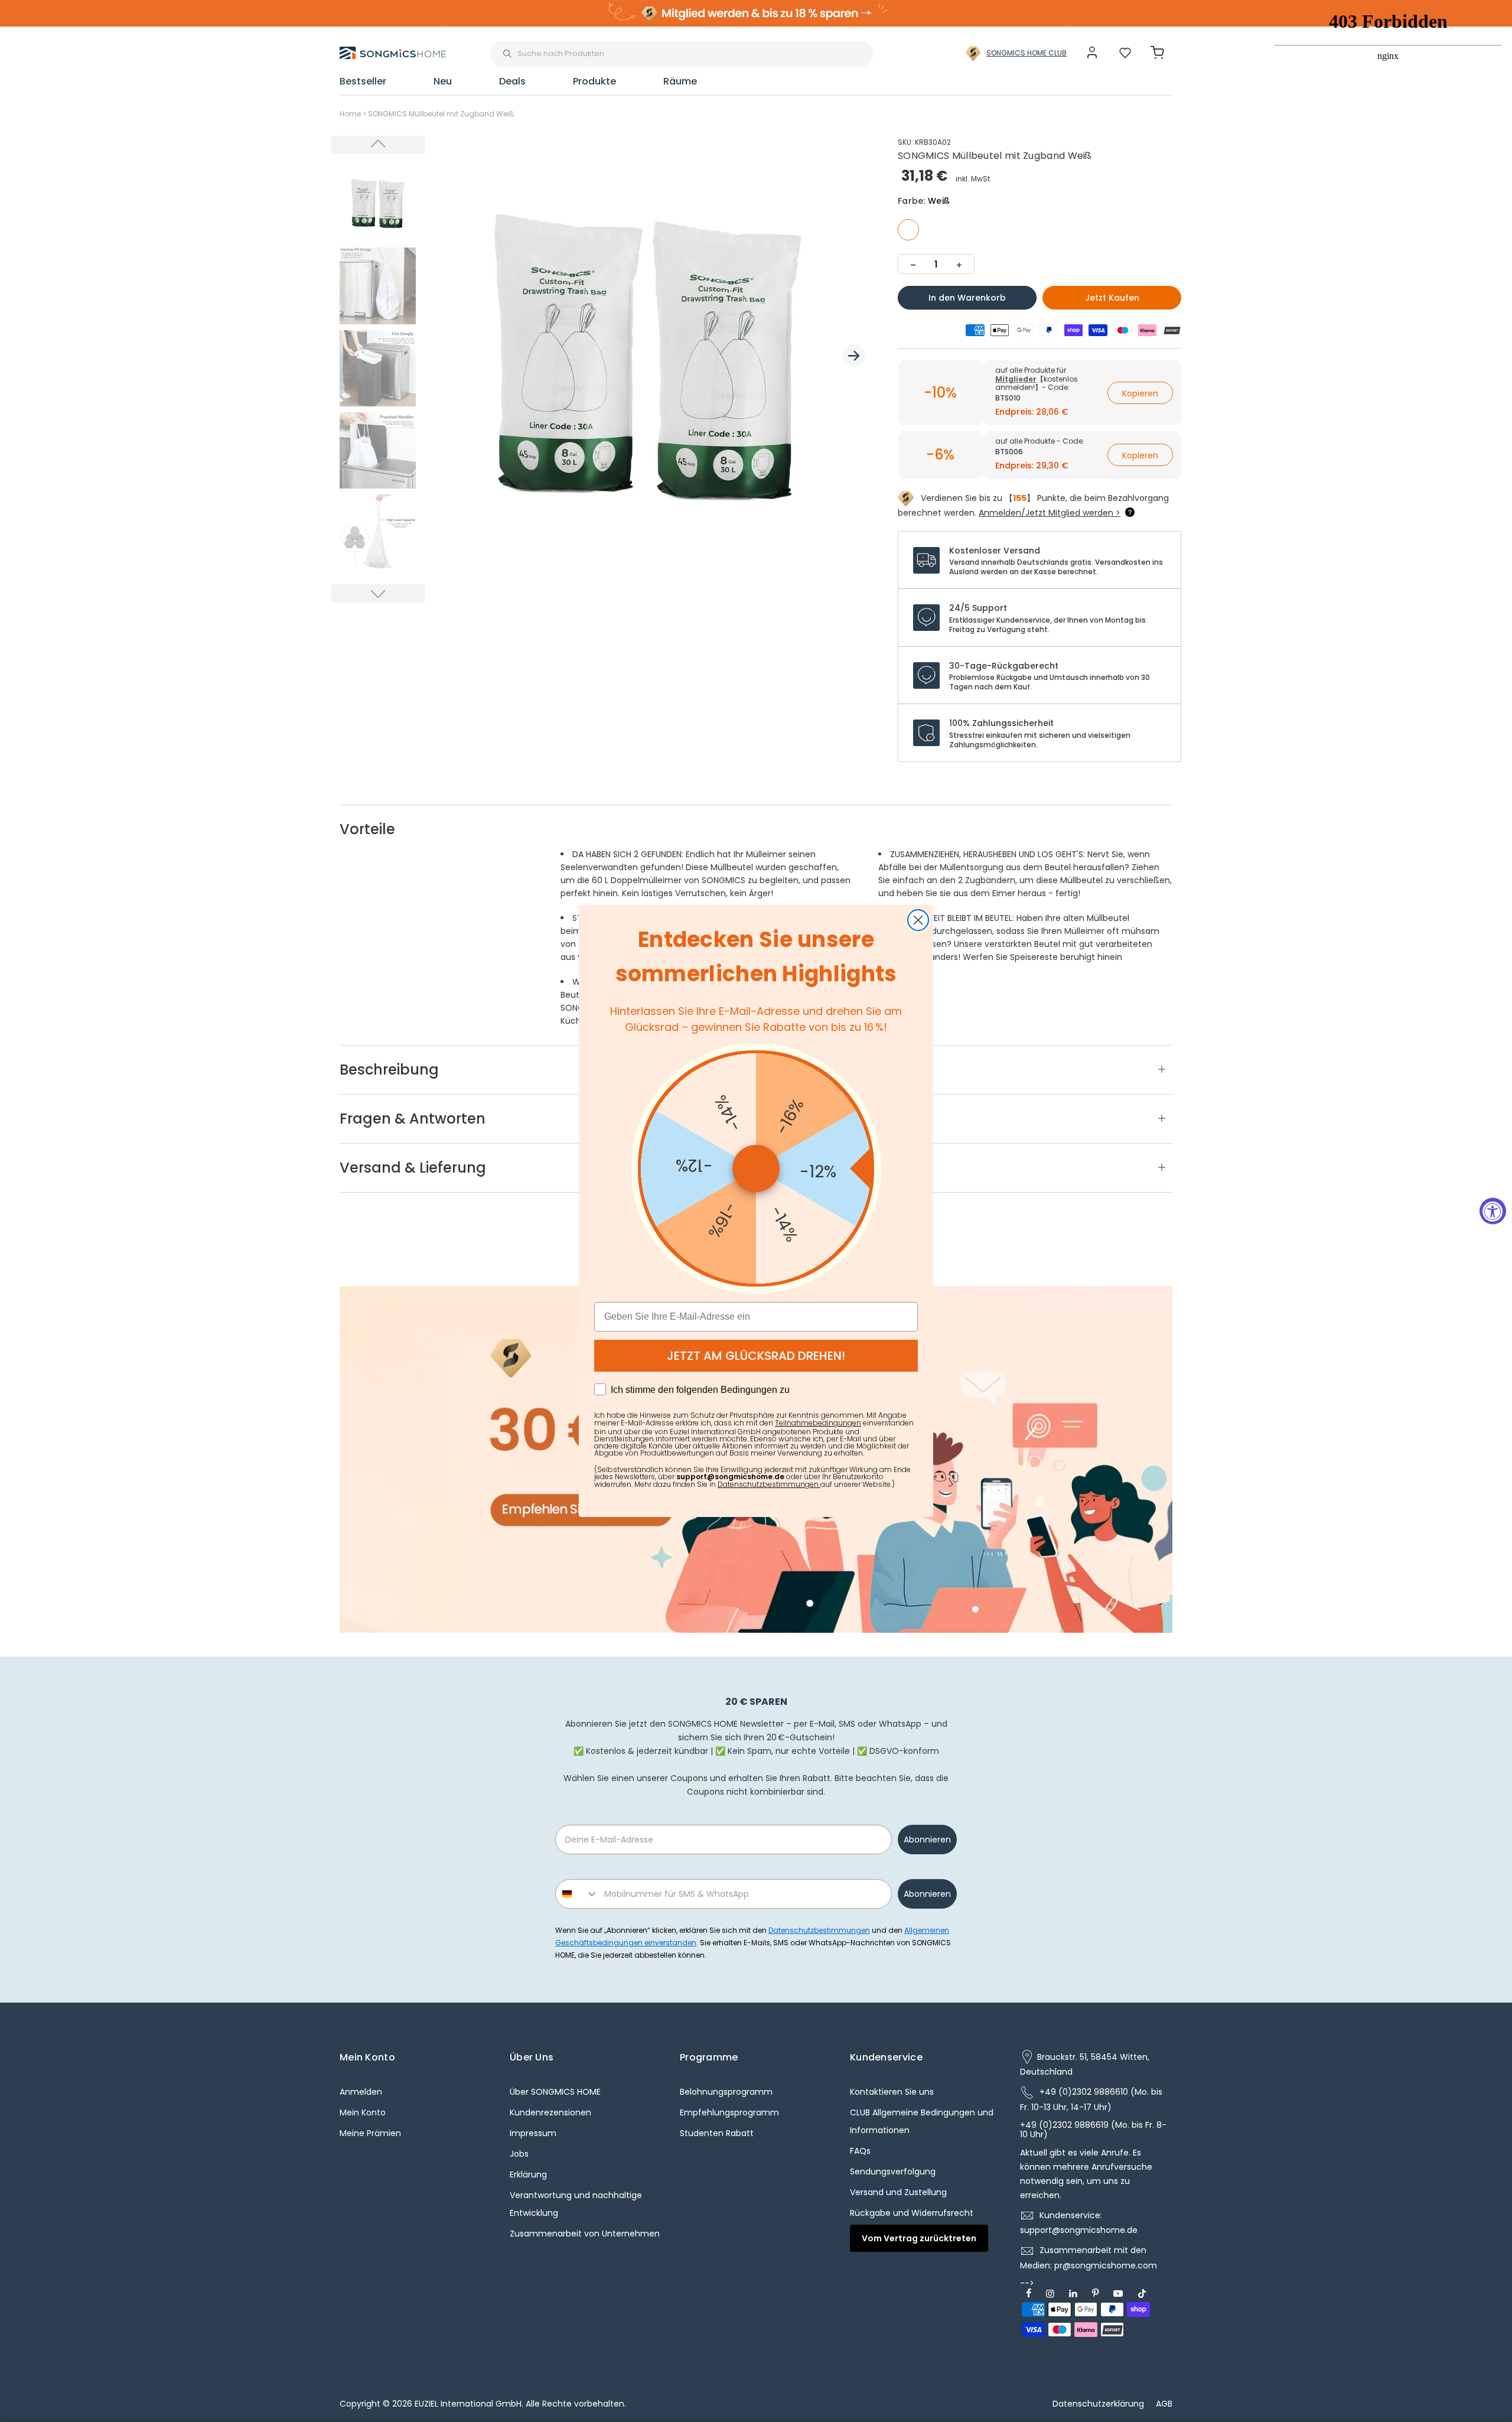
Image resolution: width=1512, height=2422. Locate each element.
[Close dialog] (918, 920)
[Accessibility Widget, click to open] (1493, 1211)
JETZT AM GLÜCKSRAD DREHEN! (756, 1356)
